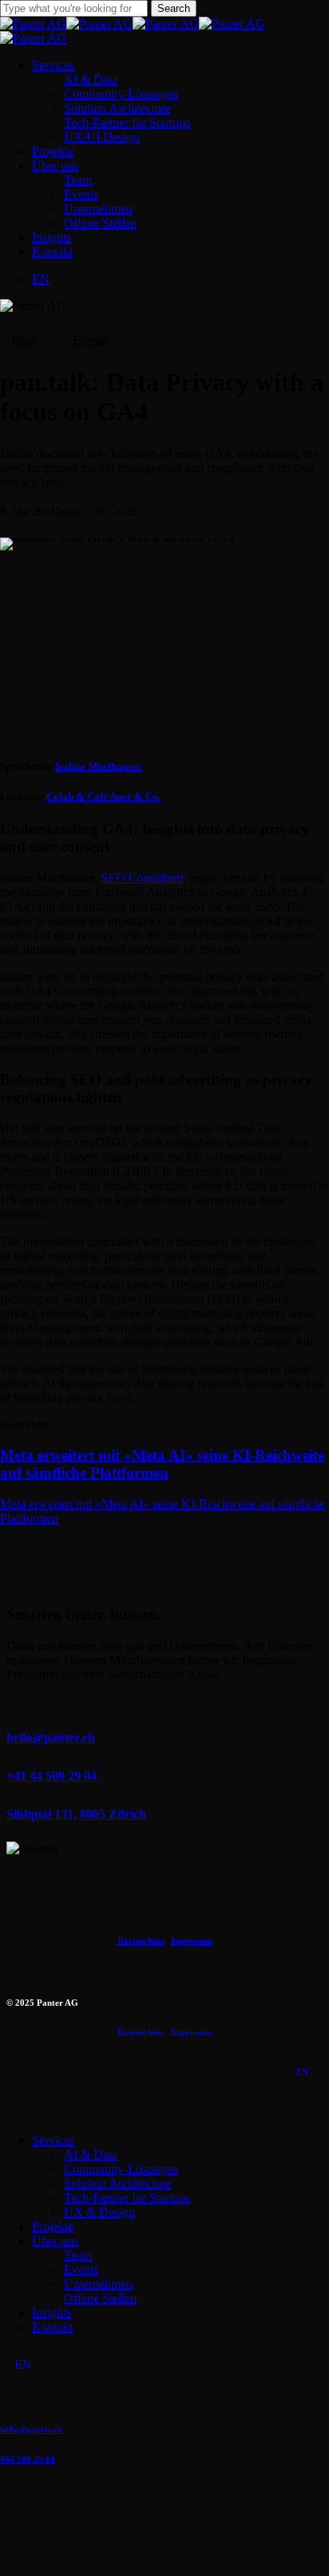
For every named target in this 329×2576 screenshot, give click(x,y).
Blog (24, 340)
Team (78, 2255)
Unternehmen (98, 2284)
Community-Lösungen (121, 2169)
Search (174, 8)
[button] (51, 1737)
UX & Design (99, 2212)
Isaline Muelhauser (98, 766)
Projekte (53, 2226)
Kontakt (52, 2327)
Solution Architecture (117, 2183)
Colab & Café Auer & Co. (103, 796)
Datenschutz (141, 1940)
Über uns (55, 2241)
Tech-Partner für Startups (127, 2198)
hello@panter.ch (31, 2429)
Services (53, 2140)
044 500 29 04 (28, 2459)
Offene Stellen (100, 2298)
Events (90, 340)
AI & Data (91, 2155)
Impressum (192, 1940)
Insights (52, 2312)
